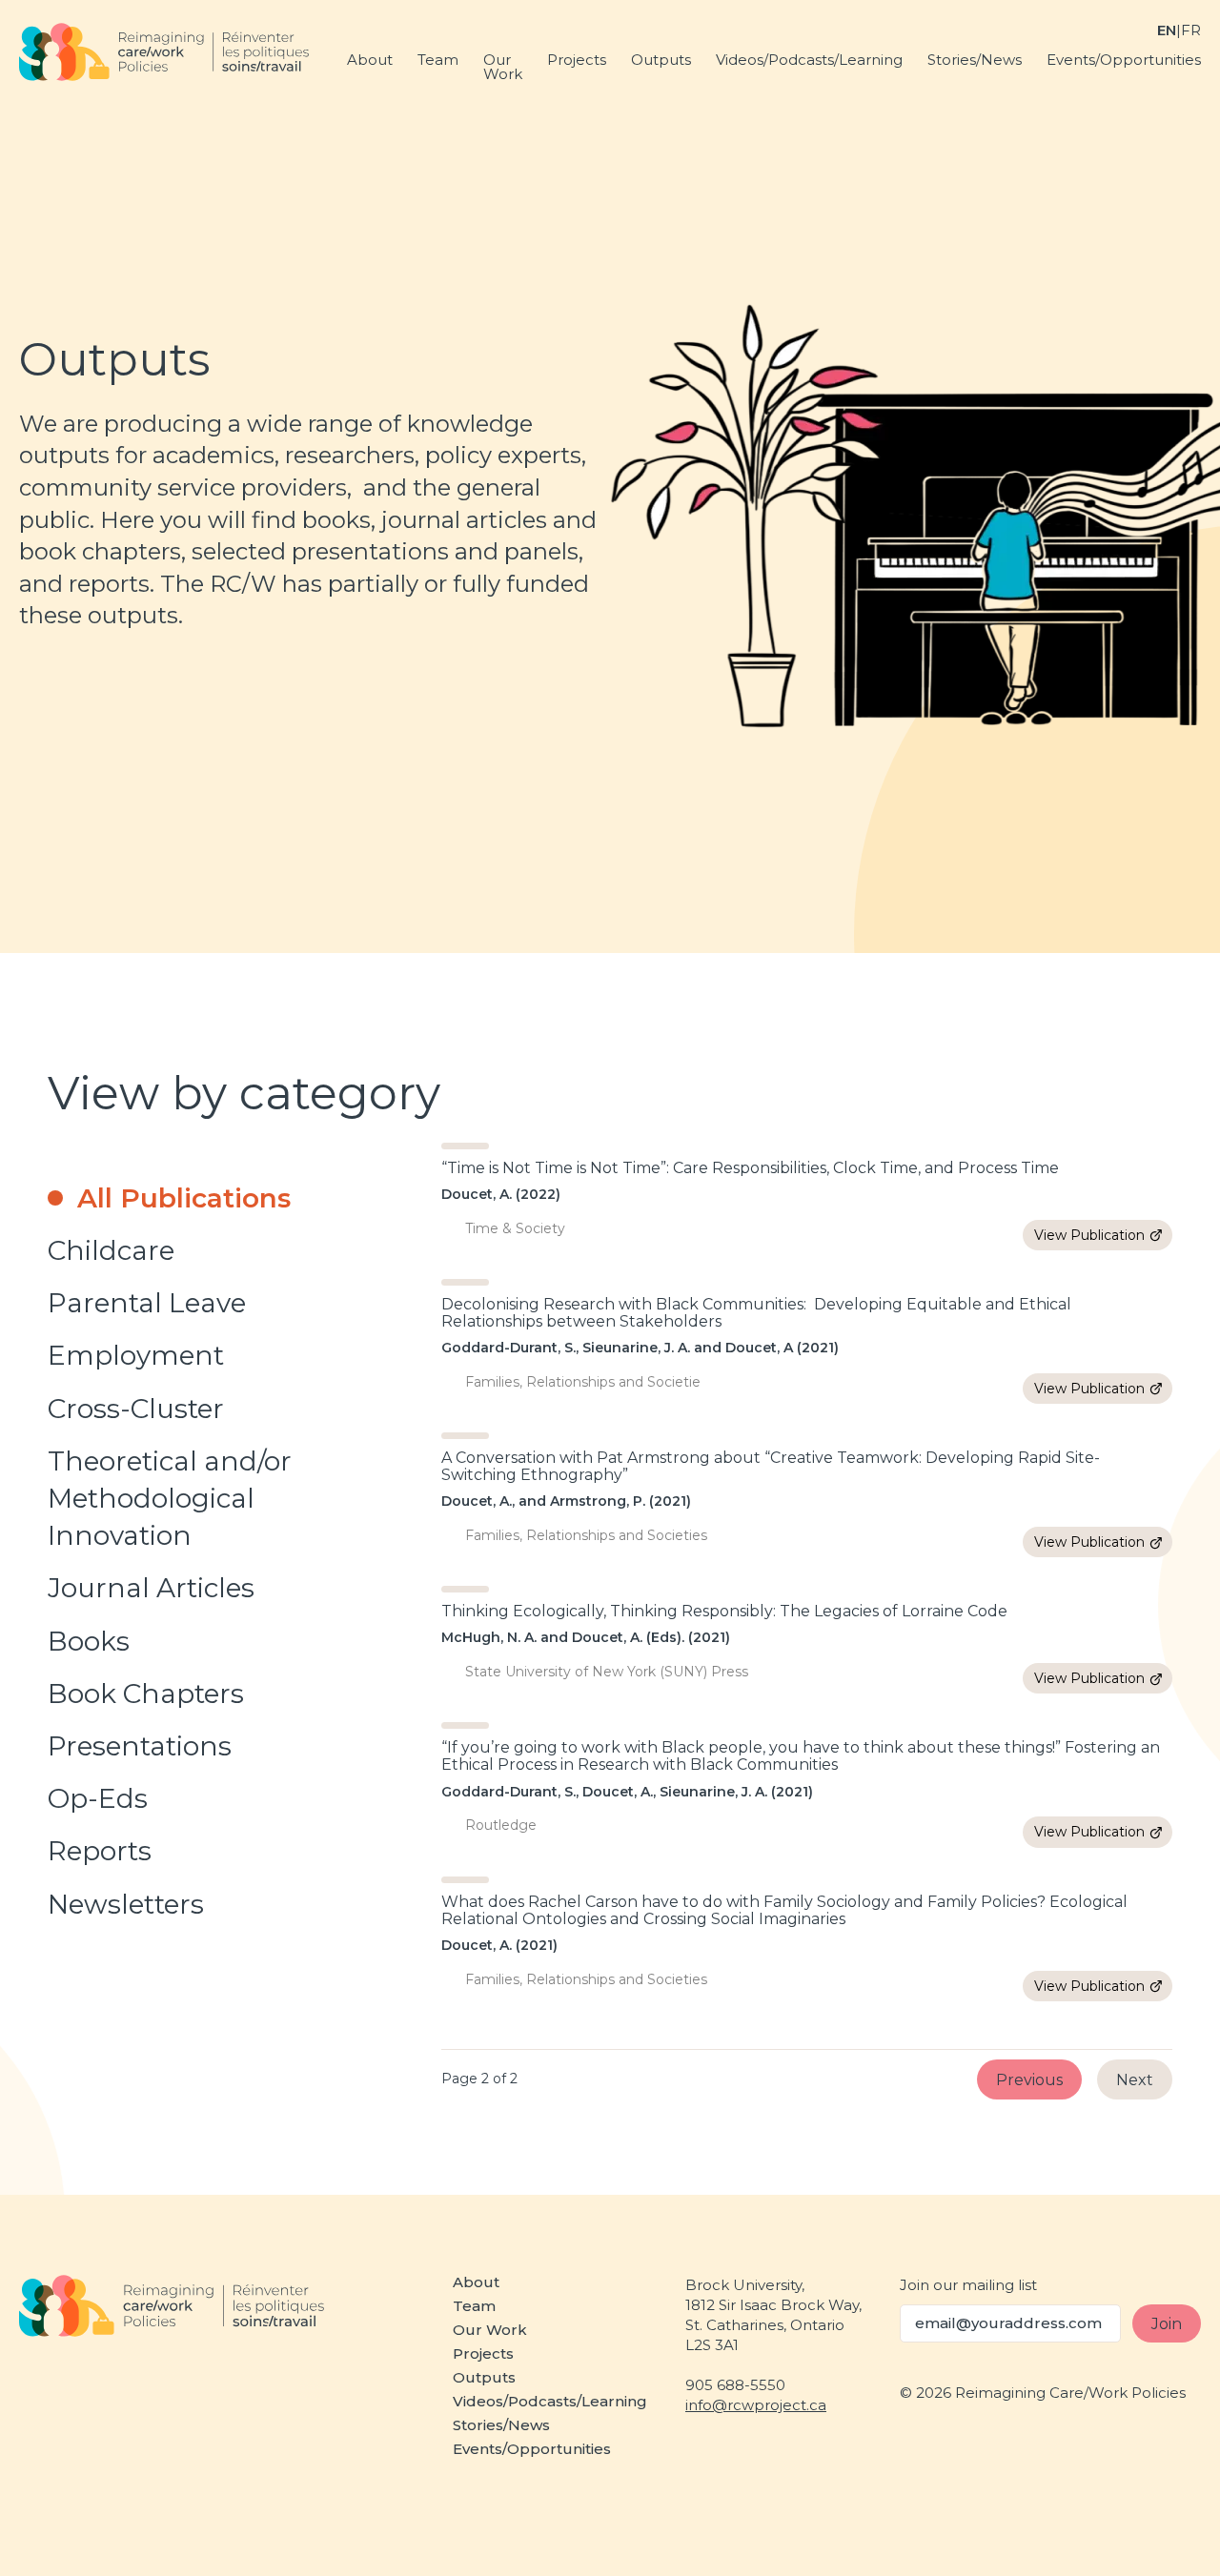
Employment (136, 1355)
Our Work (503, 67)
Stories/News (975, 60)
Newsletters (126, 1904)
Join (1167, 2323)
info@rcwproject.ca (756, 2405)
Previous (1029, 2079)
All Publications (184, 1198)
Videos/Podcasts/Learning (809, 60)
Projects (577, 60)
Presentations (140, 1746)
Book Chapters (146, 1694)
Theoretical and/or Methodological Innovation (170, 1498)
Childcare (111, 1250)
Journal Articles (151, 1588)
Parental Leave (147, 1303)
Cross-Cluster (136, 1409)
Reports (100, 1851)
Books (89, 1641)
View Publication (1089, 1235)
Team (438, 60)
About (370, 60)
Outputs (661, 60)
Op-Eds (98, 1798)
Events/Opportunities (1124, 60)
